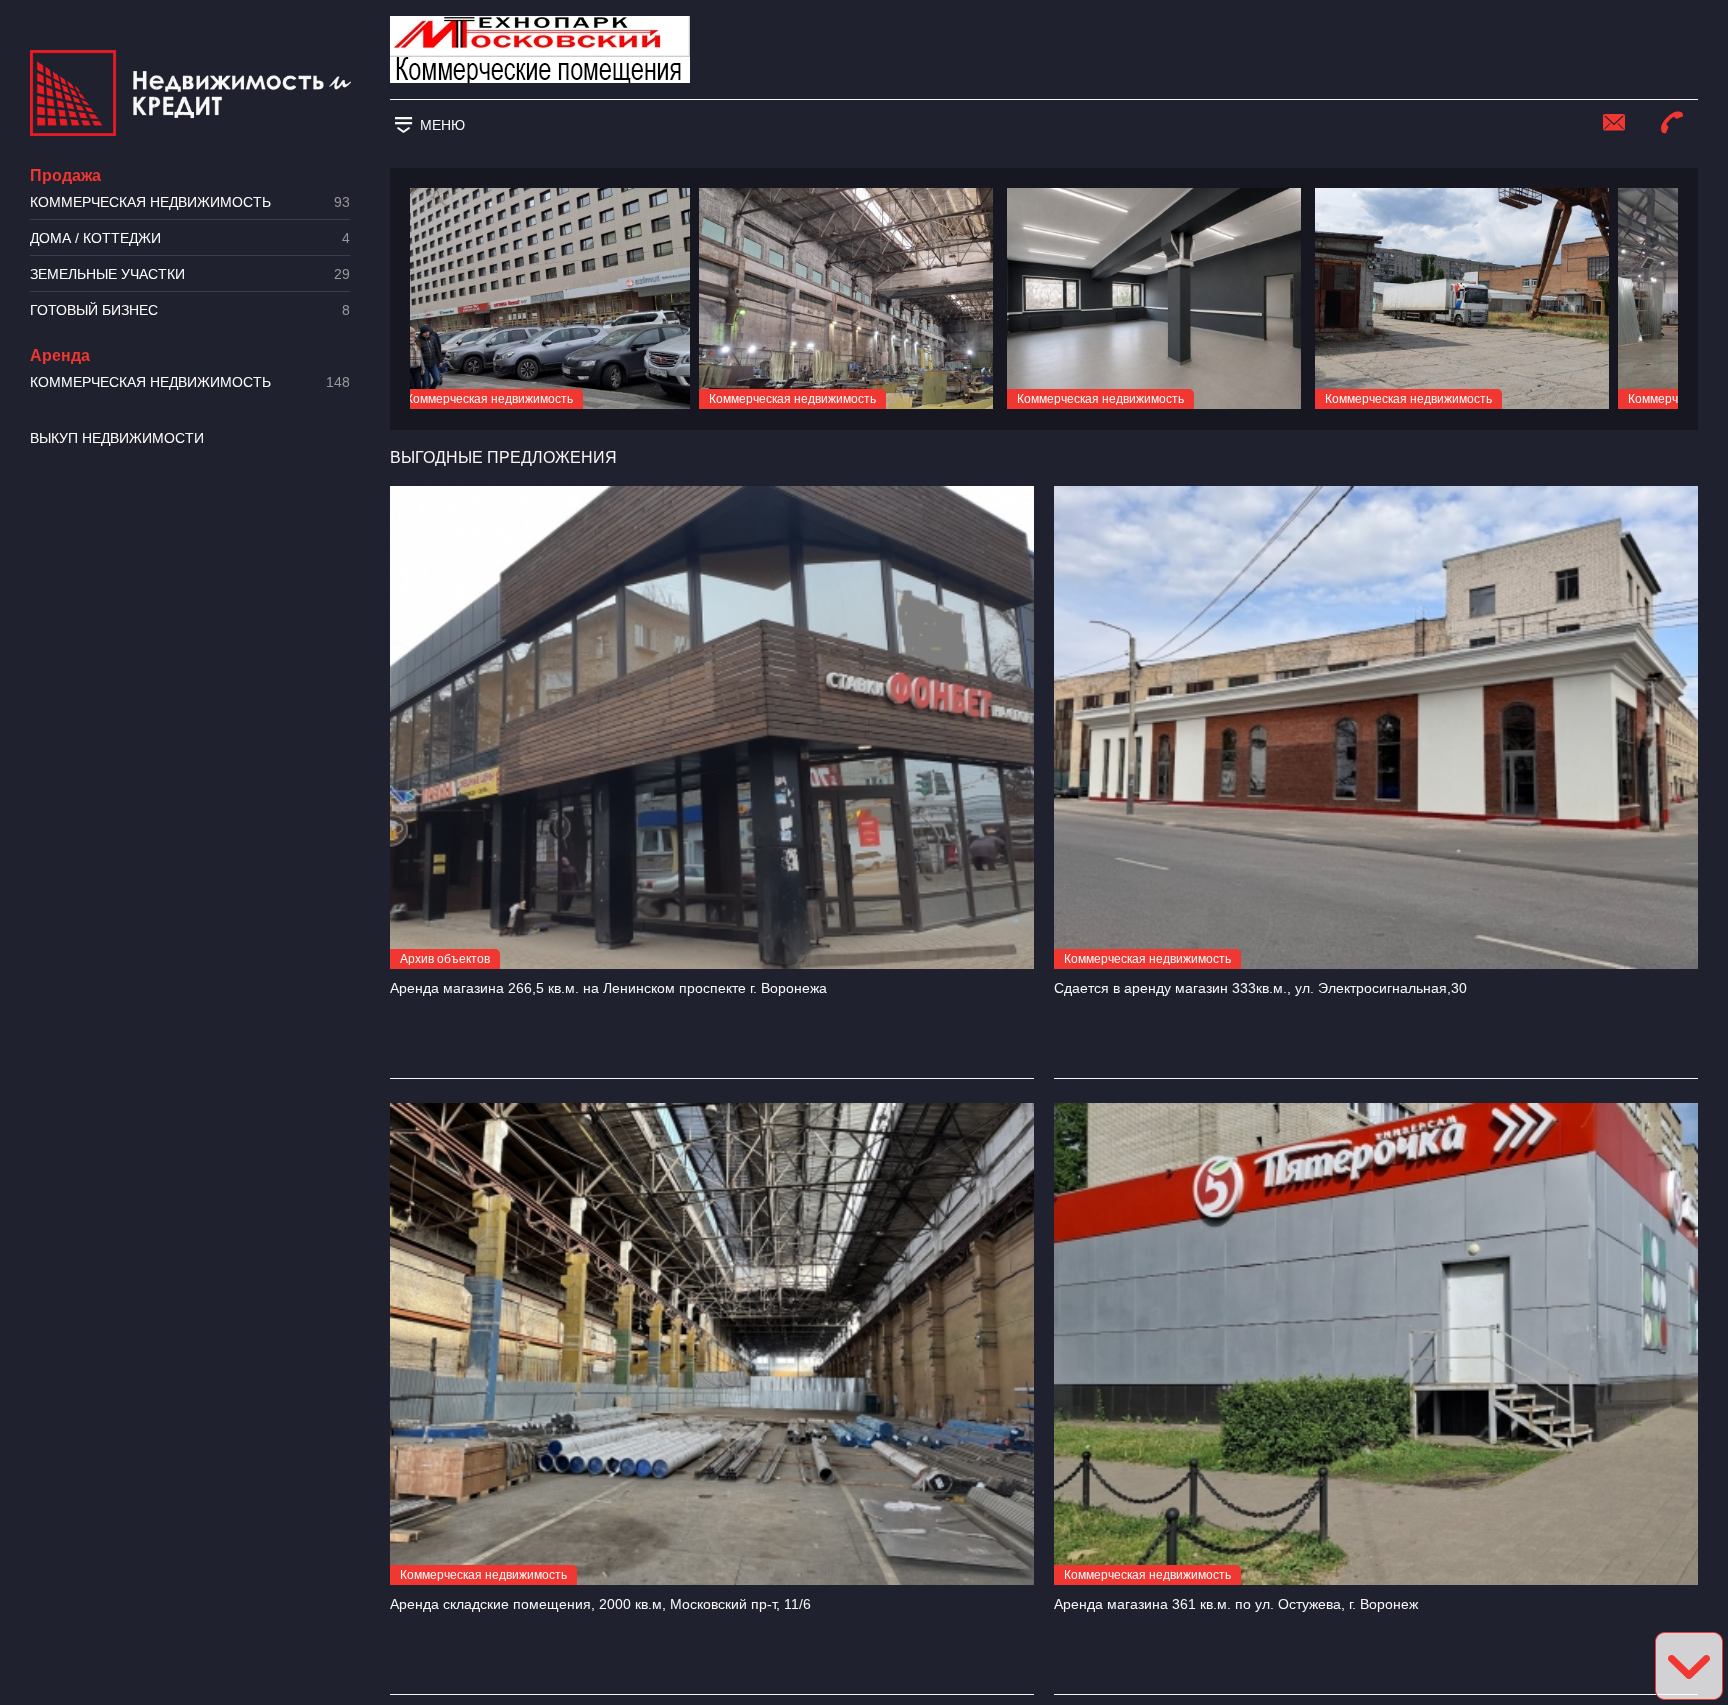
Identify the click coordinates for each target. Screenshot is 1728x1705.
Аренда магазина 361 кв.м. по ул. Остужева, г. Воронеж (1236, 1604)
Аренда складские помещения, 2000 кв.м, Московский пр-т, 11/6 (600, 1604)
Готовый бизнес (190, 310)
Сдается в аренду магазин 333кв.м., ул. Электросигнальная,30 (1260, 988)
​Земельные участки (190, 274)
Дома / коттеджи (190, 238)
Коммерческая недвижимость (190, 202)
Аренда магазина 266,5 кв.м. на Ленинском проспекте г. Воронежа (608, 988)
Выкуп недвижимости (117, 438)
